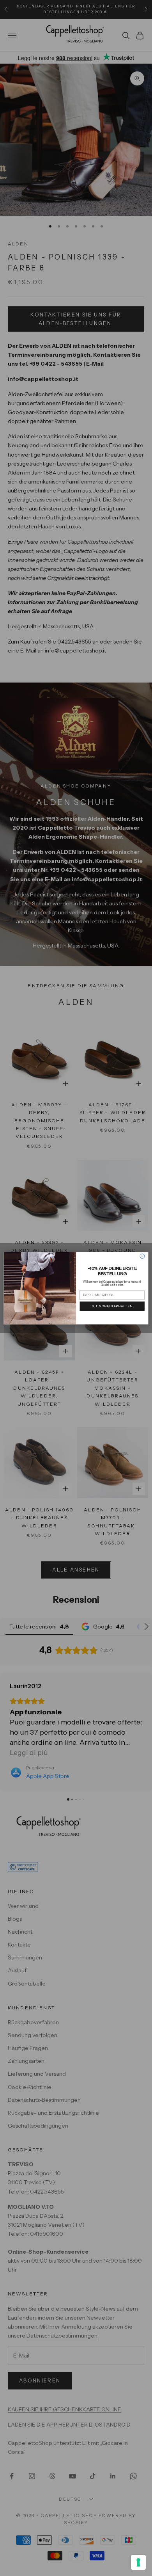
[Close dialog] (142, 1256)
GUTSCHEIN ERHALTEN (112, 1306)
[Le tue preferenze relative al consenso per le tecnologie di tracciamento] (138, 2562)
